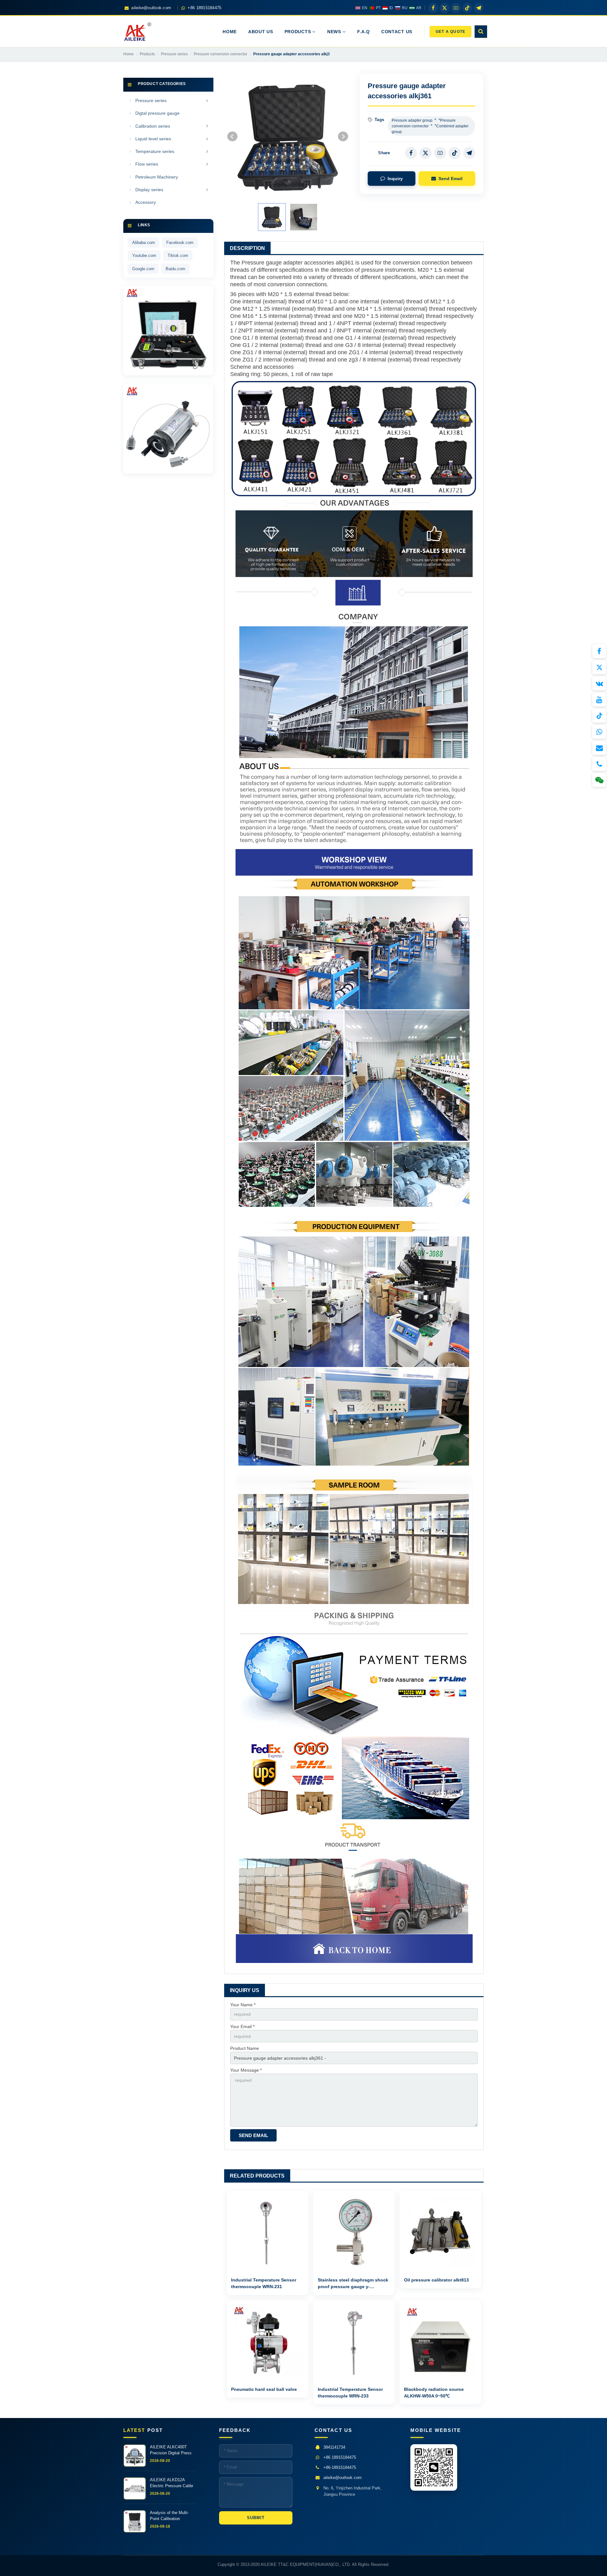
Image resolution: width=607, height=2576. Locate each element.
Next (343, 137)
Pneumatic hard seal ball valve (264, 2389)
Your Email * (242, 2026)
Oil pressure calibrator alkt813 (436, 2280)
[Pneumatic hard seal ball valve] (267, 2341)
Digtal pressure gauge (157, 113)
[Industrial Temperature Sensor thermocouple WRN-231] (267, 2232)
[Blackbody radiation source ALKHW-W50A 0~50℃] (440, 2341)
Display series (149, 190)
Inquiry (395, 179)
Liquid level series (153, 139)
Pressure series (151, 100)
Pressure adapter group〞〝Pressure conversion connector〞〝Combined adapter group (430, 126)
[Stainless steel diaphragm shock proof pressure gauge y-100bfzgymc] (354, 2232)
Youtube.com (144, 255)
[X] (599, 667)
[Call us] (599, 764)
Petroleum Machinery (157, 177)
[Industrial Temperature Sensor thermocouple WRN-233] (354, 2341)
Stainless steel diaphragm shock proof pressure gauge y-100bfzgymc (353, 2287)
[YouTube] (599, 699)
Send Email (451, 179)
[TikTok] (599, 716)
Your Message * (246, 2070)
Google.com (143, 269)
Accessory (146, 202)
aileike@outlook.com (343, 2478)
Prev (232, 137)
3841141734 (334, 2447)
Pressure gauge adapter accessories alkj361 (298, 263)
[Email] (599, 748)
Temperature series (155, 151)
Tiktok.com (178, 255)
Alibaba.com (144, 243)
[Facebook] (599, 651)
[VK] (599, 683)
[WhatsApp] (599, 732)
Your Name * (243, 2005)
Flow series (147, 164)
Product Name (245, 2048)
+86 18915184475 (340, 2457)
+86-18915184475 (340, 2467)
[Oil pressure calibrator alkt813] (440, 2232)
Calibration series (153, 126)
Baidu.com (175, 269)
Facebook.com (180, 243)
